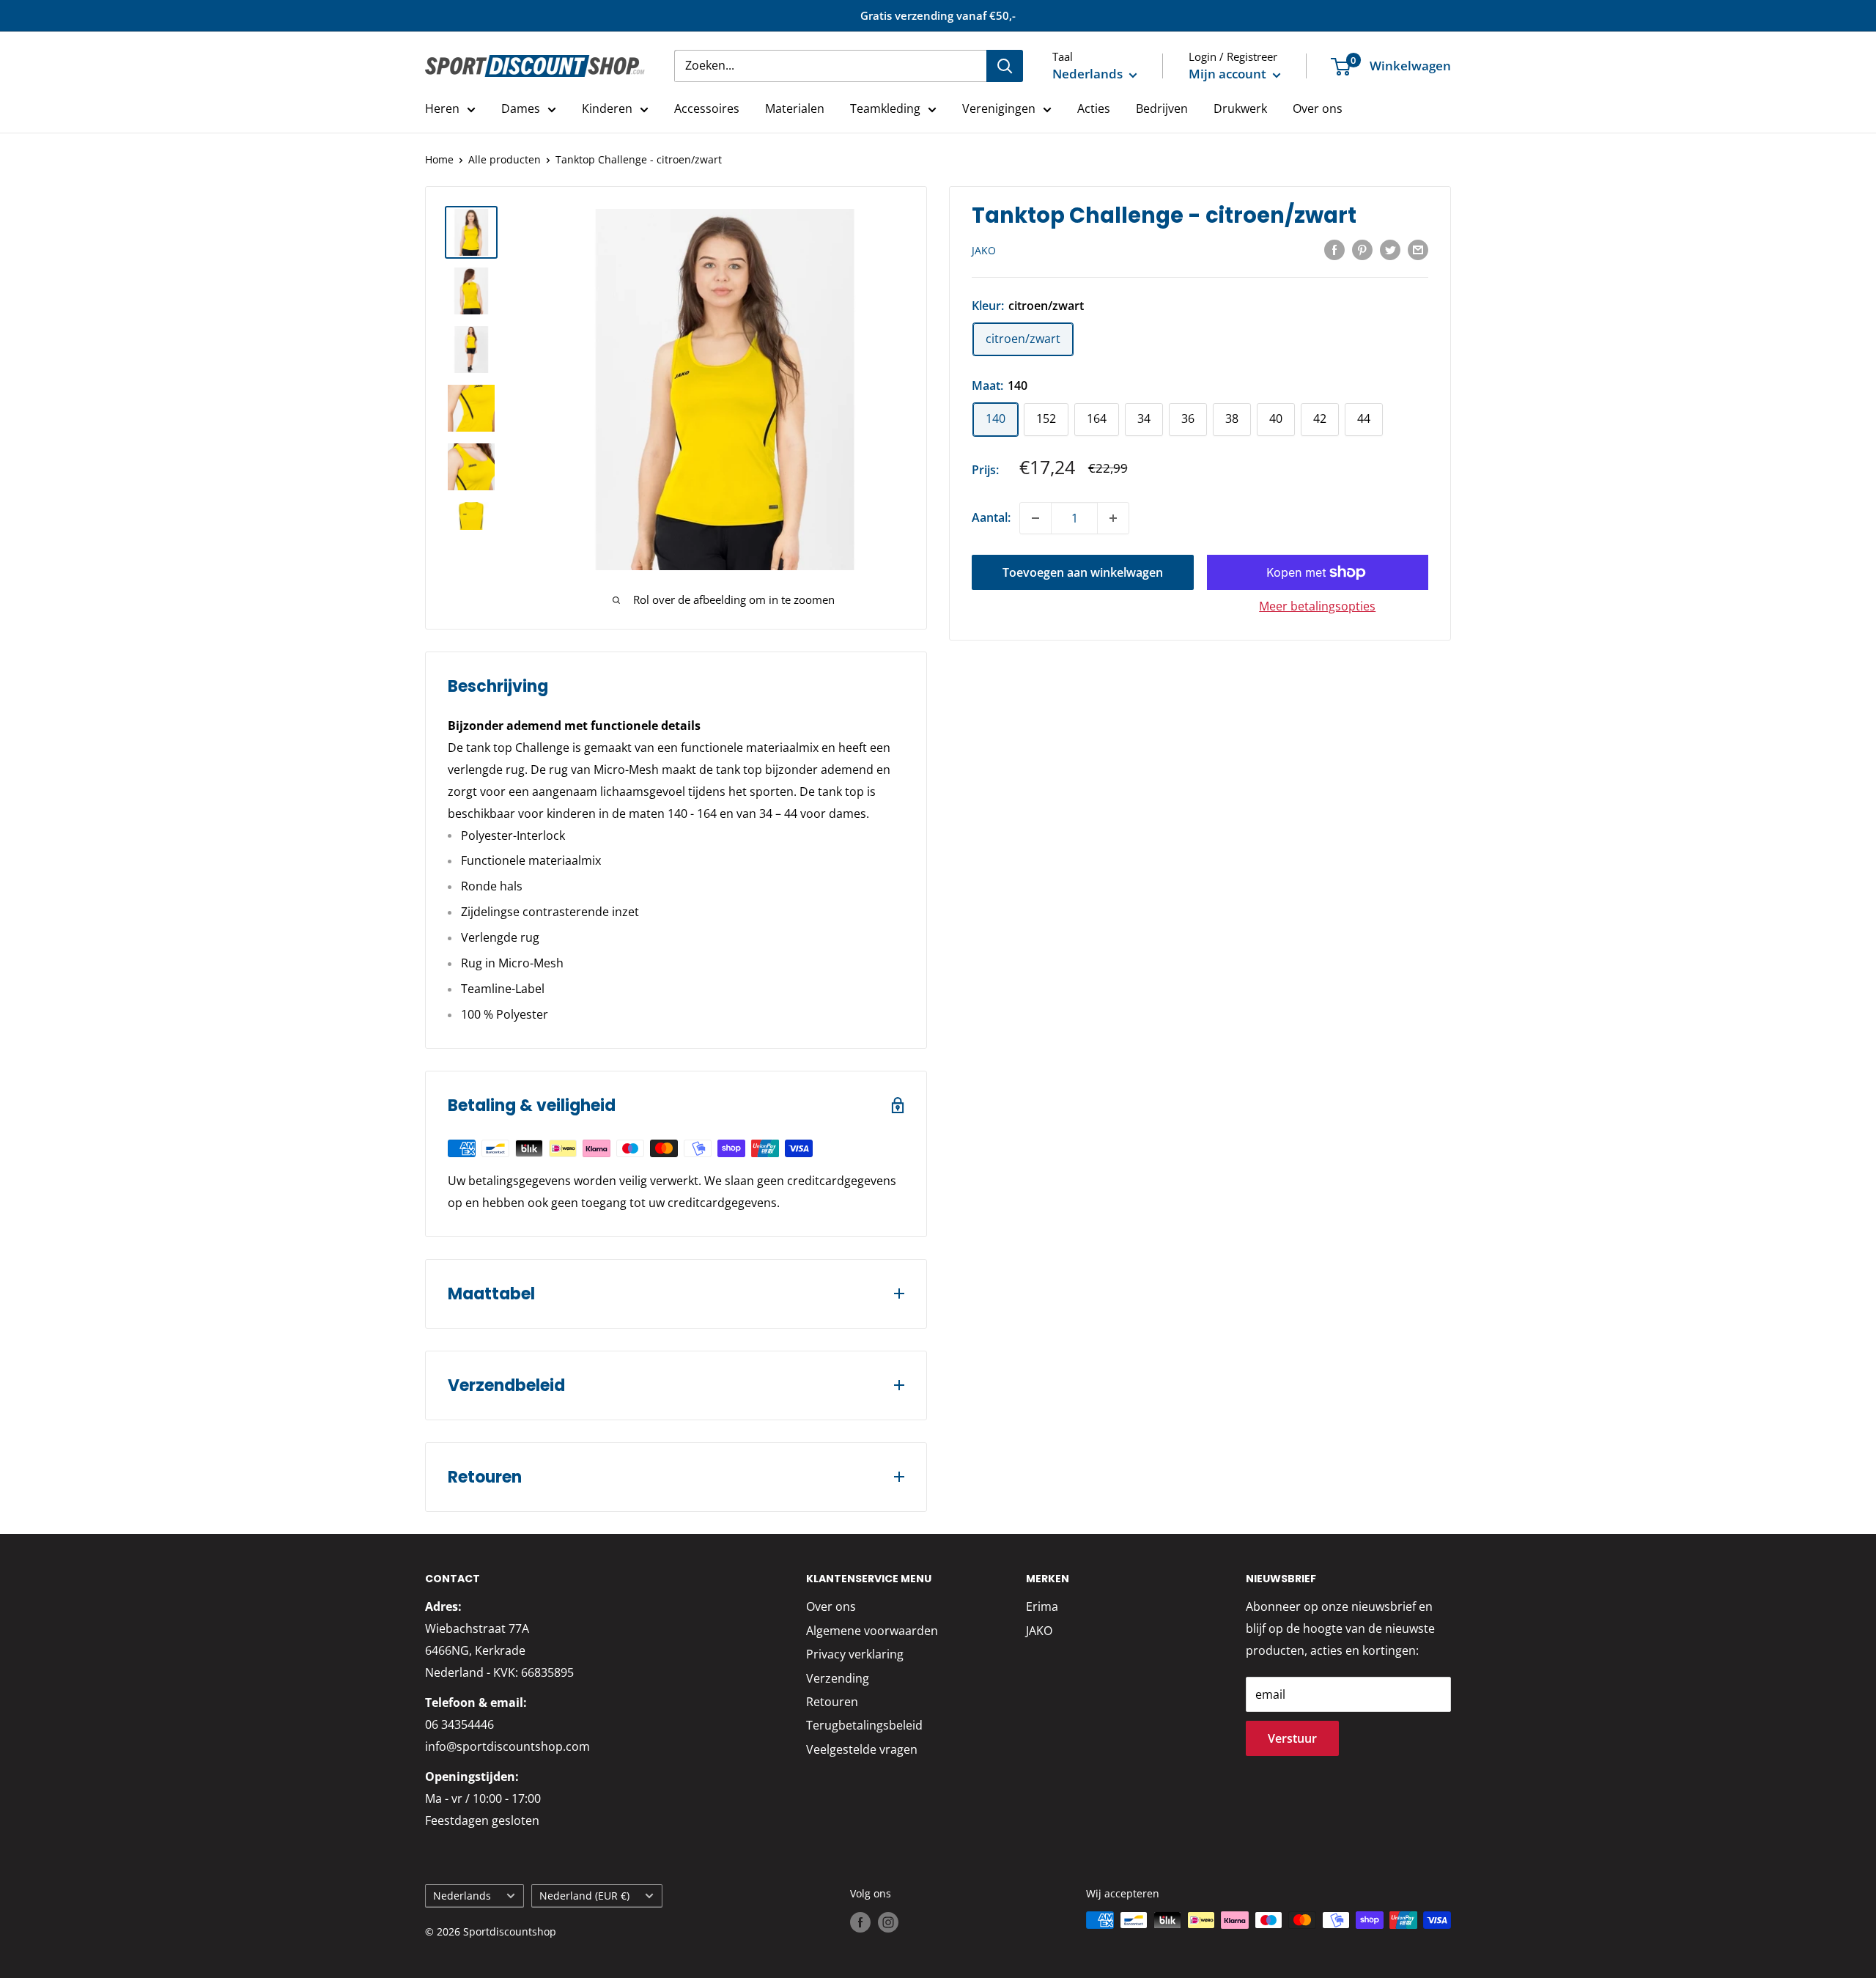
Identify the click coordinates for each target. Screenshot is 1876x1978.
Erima (1042, 1606)
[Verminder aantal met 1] (1035, 518)
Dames (521, 108)
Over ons (1318, 108)
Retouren (832, 1702)
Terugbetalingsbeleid (864, 1725)
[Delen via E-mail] (1418, 250)
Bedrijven (1162, 108)
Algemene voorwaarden (872, 1631)
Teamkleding (885, 108)
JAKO (984, 250)
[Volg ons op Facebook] (860, 1922)
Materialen (795, 108)
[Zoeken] (1005, 66)
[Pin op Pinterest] (1362, 250)
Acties (1094, 108)
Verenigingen (999, 108)
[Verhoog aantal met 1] (1113, 518)
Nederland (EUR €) (584, 1896)
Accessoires (707, 108)
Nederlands (462, 1896)
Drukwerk (1240, 108)
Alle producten (505, 159)
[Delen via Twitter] (1390, 250)
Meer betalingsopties (1317, 606)
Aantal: (991, 517)
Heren (442, 108)
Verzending (838, 1678)
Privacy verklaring (855, 1654)
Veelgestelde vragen (862, 1749)
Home (439, 159)
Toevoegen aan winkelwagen (1083, 572)
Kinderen (607, 108)
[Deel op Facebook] (1334, 250)
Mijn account (1229, 74)
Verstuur (1292, 1738)
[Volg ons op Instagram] (888, 1922)
